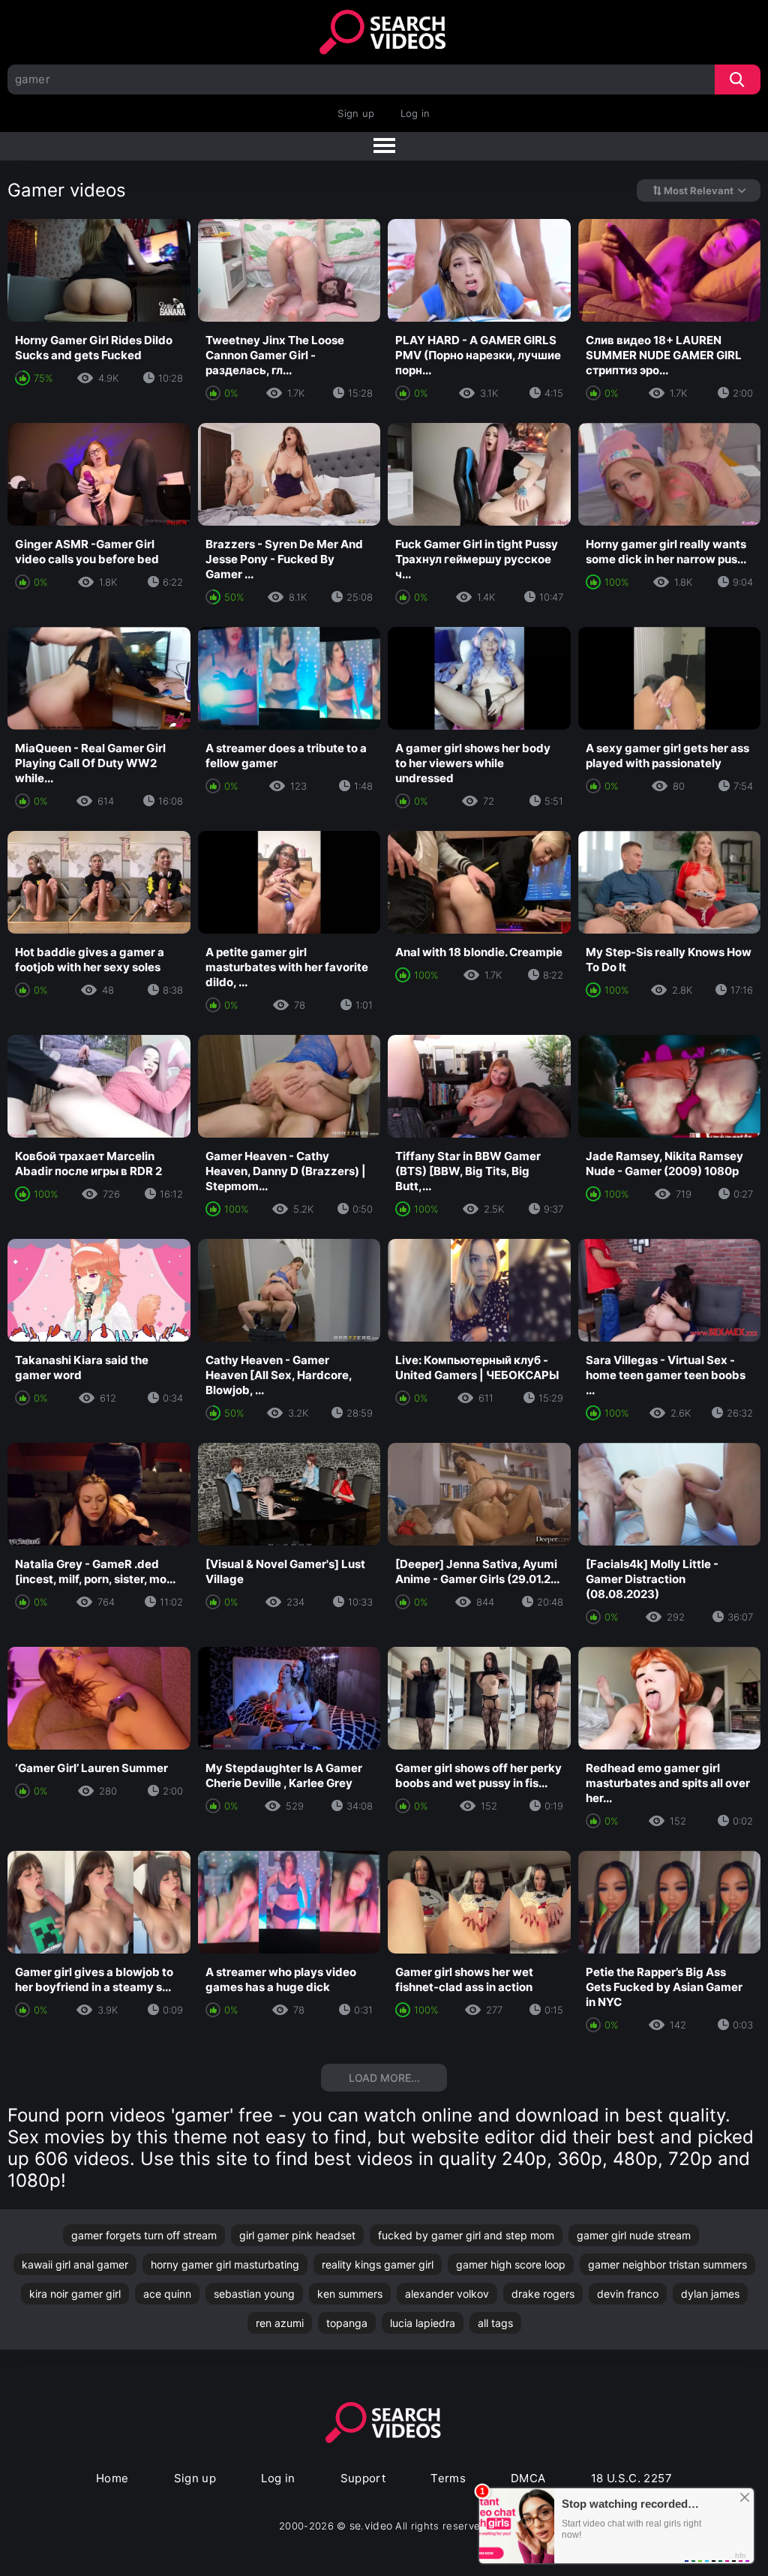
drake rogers (543, 2294)
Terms (448, 2478)
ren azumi (280, 2323)
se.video (371, 2525)
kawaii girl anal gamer (75, 2264)
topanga (347, 2323)
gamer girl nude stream (634, 2235)
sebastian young (254, 2294)
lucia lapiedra (423, 2323)
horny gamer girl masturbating (225, 2264)
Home (112, 2478)
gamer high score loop (511, 2264)
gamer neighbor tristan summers (667, 2264)
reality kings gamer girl (378, 2264)
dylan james (710, 2294)
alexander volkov (447, 2294)
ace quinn (167, 2294)
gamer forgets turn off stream (144, 2235)
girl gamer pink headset (297, 2235)
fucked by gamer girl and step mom (466, 2235)
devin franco (628, 2294)
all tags (495, 2323)
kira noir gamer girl (75, 2294)
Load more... (384, 2078)
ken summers (350, 2294)
